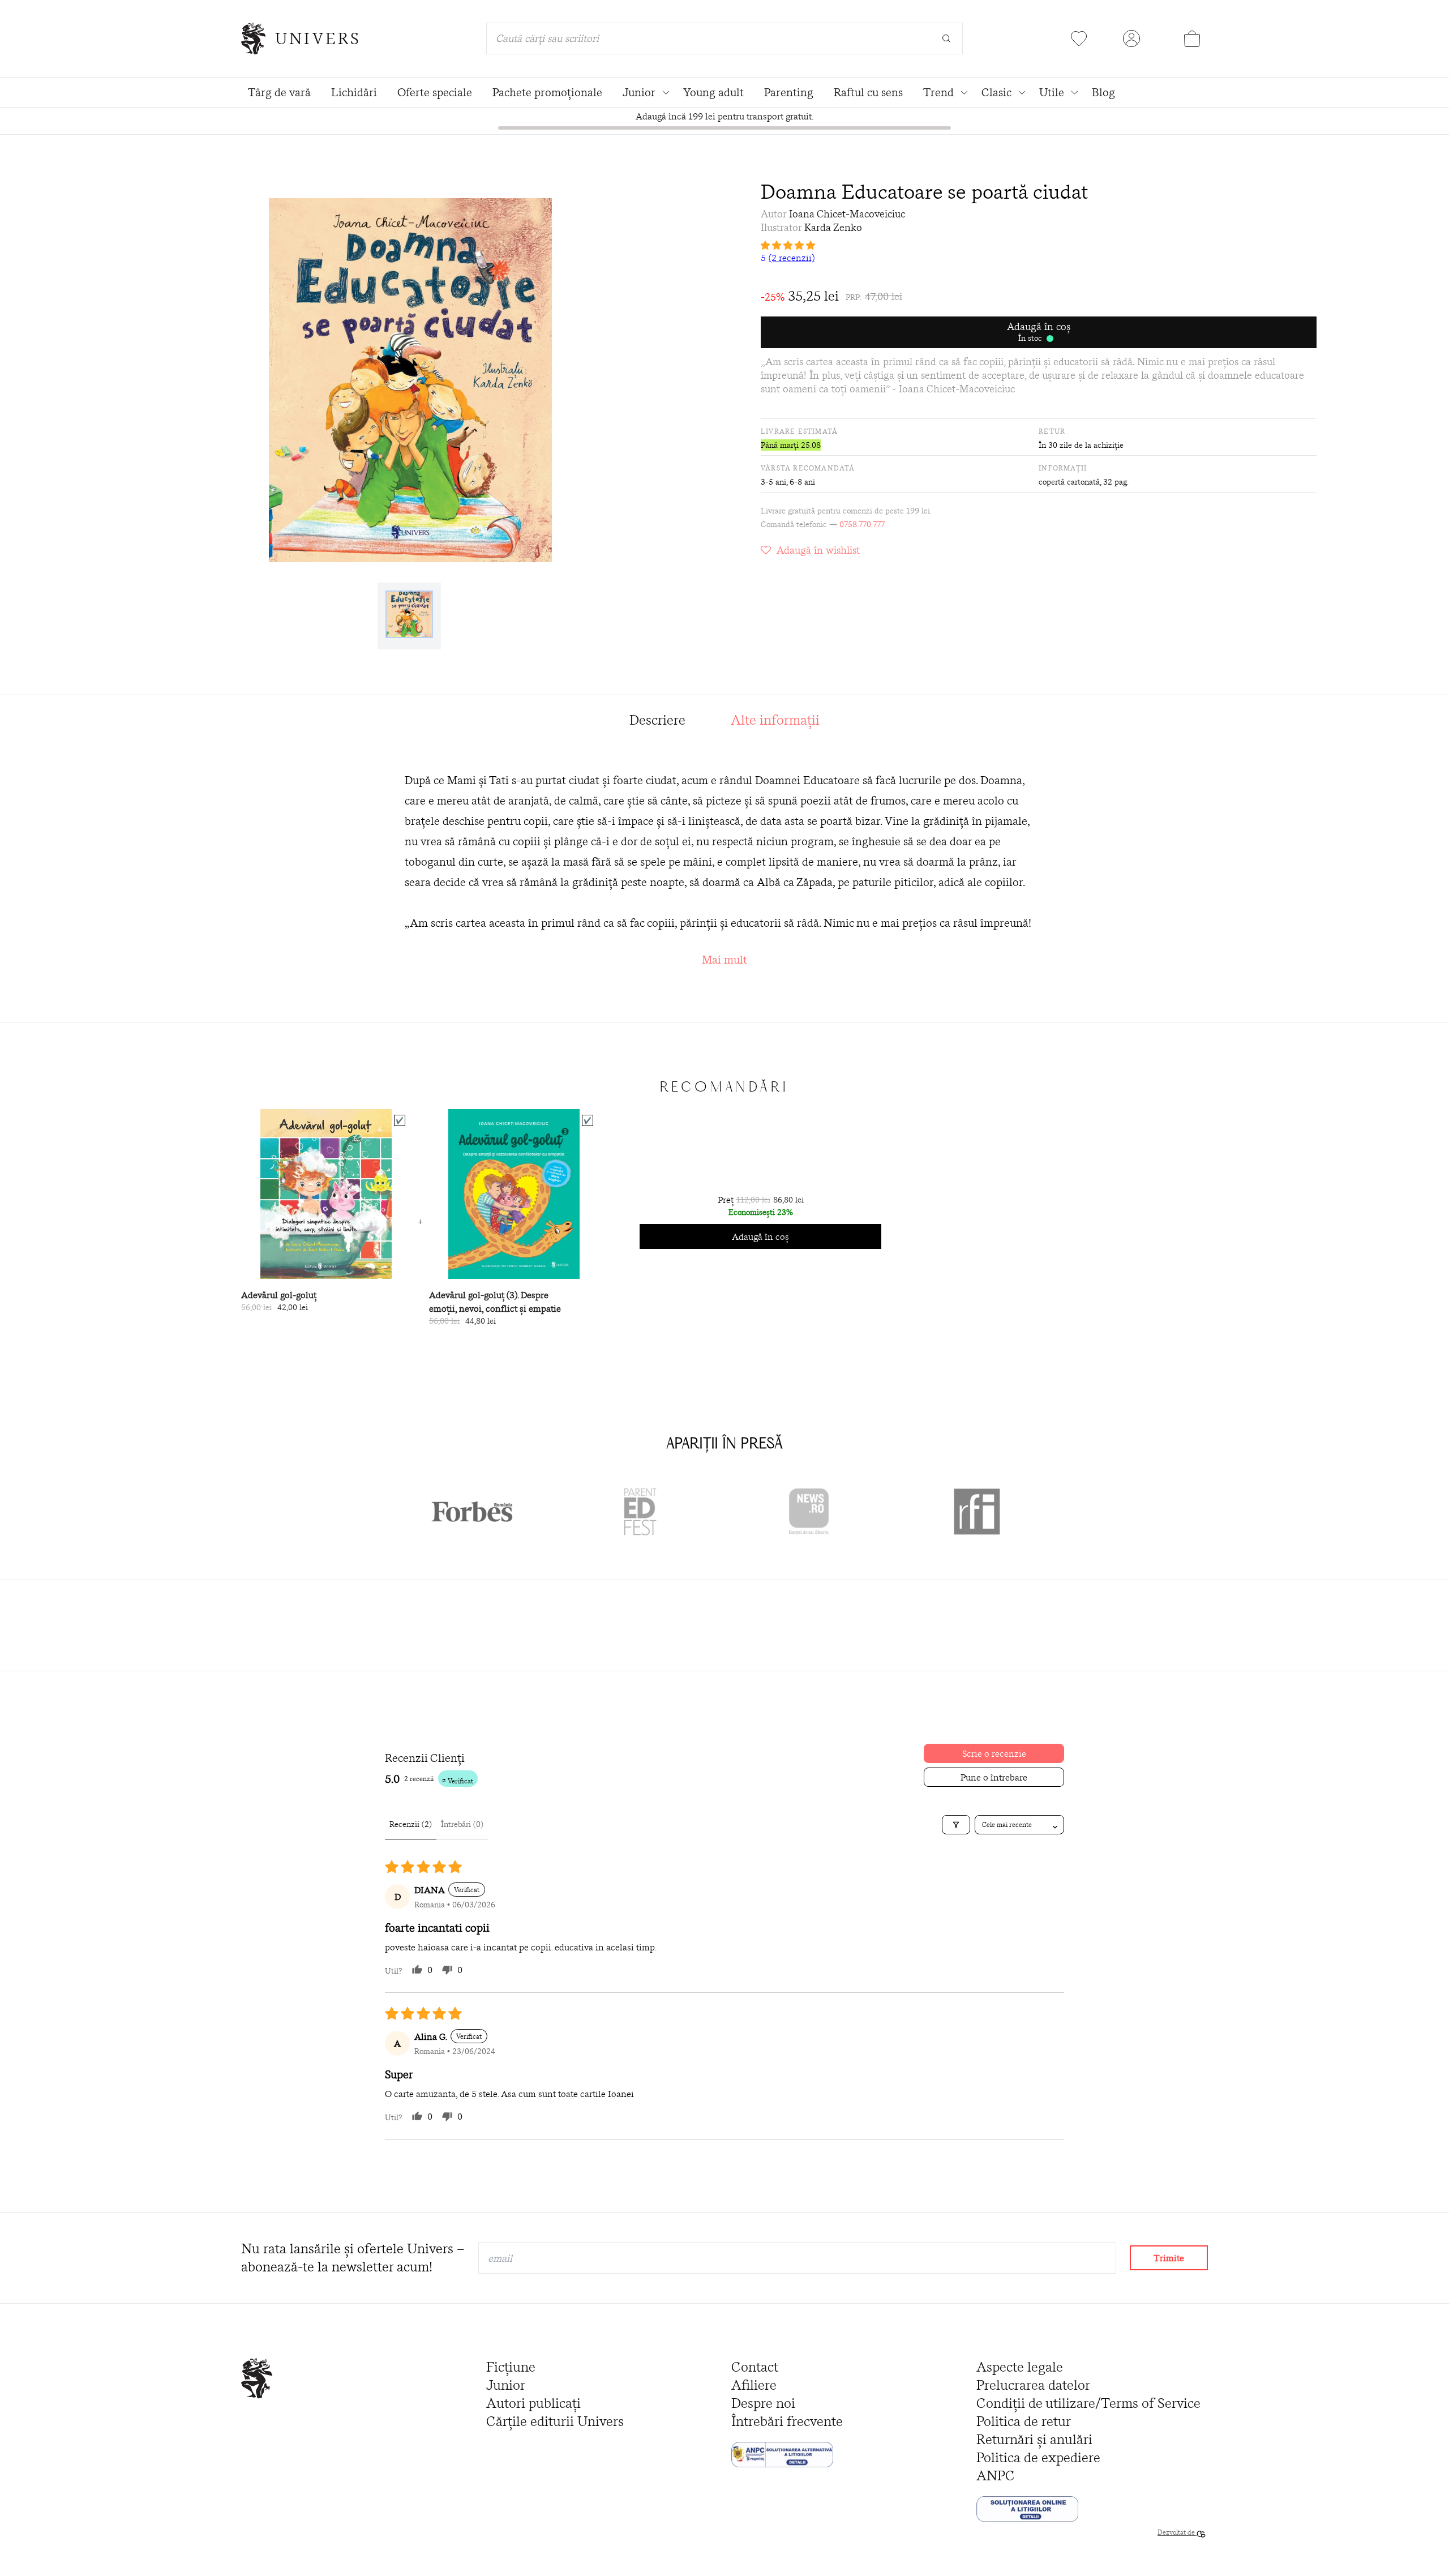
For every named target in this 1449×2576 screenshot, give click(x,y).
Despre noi (763, 2403)
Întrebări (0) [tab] (462, 1824)
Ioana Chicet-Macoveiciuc (847, 214)
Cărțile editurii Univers (555, 2421)
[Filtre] (956, 1825)
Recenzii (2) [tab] (411, 1824)
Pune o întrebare (994, 1777)
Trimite (1169, 2258)
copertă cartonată (1069, 482)
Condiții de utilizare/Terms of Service (1088, 2403)
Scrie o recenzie (994, 1753)
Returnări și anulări (1034, 2439)
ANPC (996, 2476)
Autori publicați (533, 2403)
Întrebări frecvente (787, 2421)
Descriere (657, 720)
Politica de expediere (1038, 2457)
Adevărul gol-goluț (279, 1295)
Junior (506, 2385)
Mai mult (724, 959)
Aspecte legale (1020, 2367)
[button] (1039, 245)
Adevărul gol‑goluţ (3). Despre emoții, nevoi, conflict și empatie (495, 1302)
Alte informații (775, 720)
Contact (755, 2367)
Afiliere (754, 2385)
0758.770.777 (862, 524)
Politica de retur (1024, 2421)
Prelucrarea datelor (1033, 2385)
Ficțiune (511, 2367)
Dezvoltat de (1177, 2532)
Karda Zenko (833, 227)
